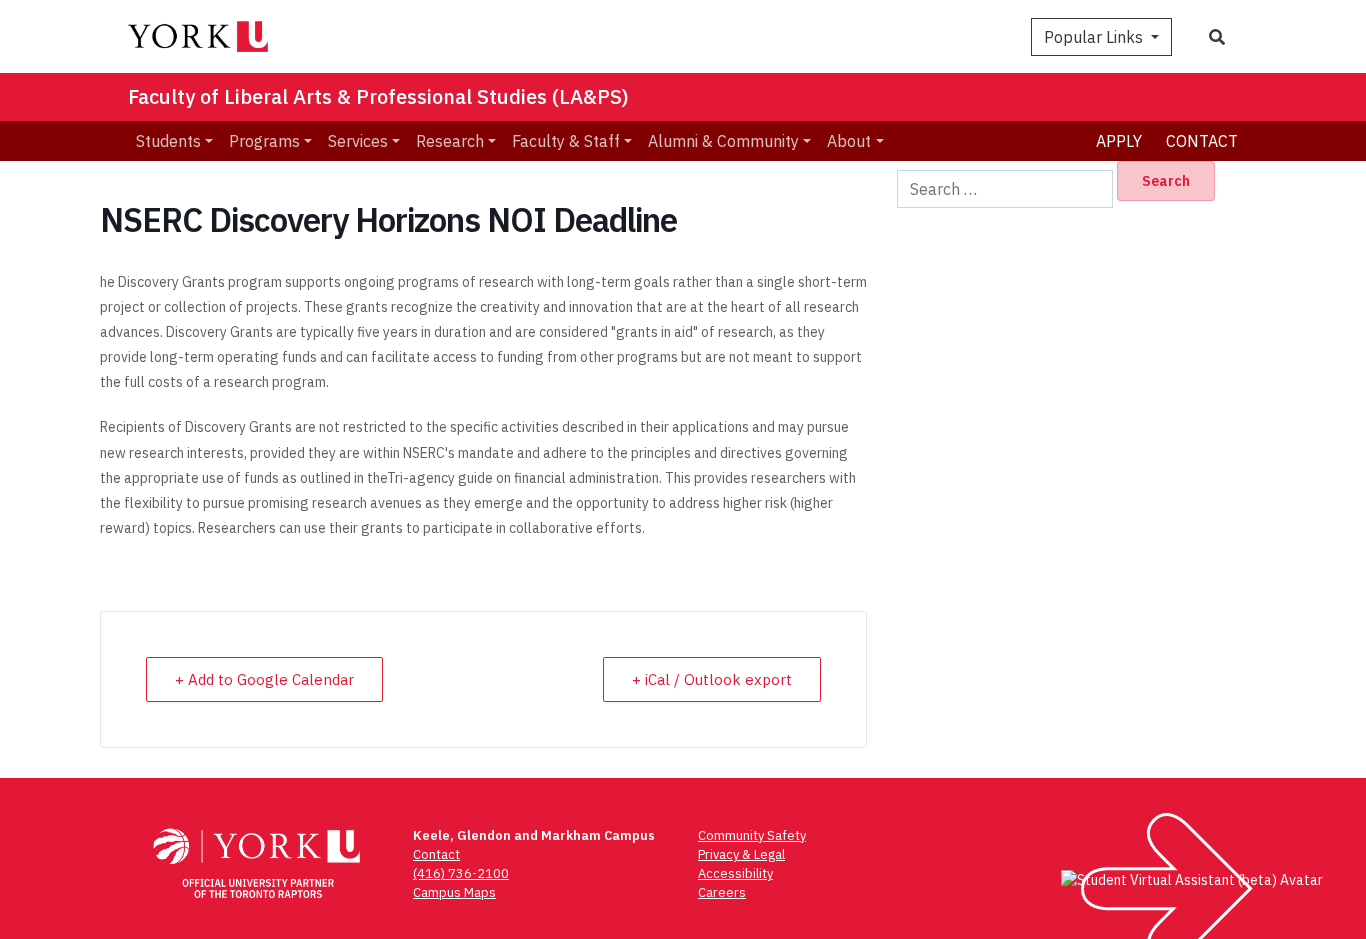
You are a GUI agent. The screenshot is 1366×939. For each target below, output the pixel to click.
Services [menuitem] (358, 141)
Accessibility (735, 873)
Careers (722, 892)
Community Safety (752, 835)
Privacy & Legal (741, 854)
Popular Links (1095, 37)
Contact (1202, 141)
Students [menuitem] (168, 141)
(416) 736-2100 (461, 873)
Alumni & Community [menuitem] (723, 141)
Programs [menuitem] (264, 141)
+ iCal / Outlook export (712, 679)
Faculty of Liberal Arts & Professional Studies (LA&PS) (378, 96)
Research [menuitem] (450, 141)
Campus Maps (454, 892)
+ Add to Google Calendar (264, 679)
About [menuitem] (849, 141)
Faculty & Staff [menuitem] (566, 141)
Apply (1119, 141)
